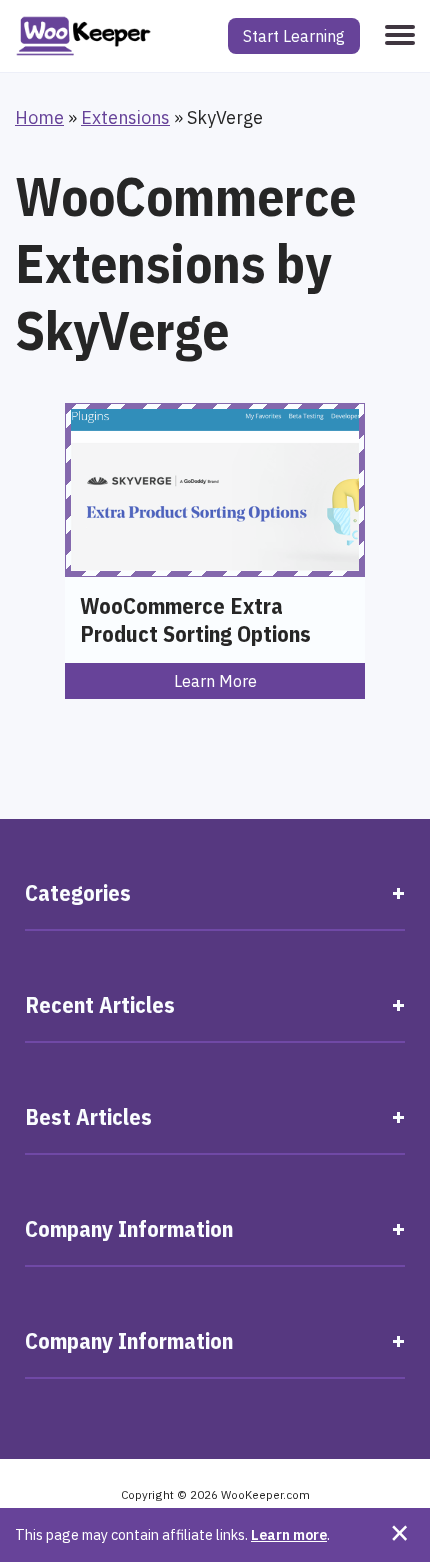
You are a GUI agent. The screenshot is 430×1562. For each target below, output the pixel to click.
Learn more (289, 1534)
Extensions (125, 117)
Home (39, 117)
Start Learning (294, 36)
